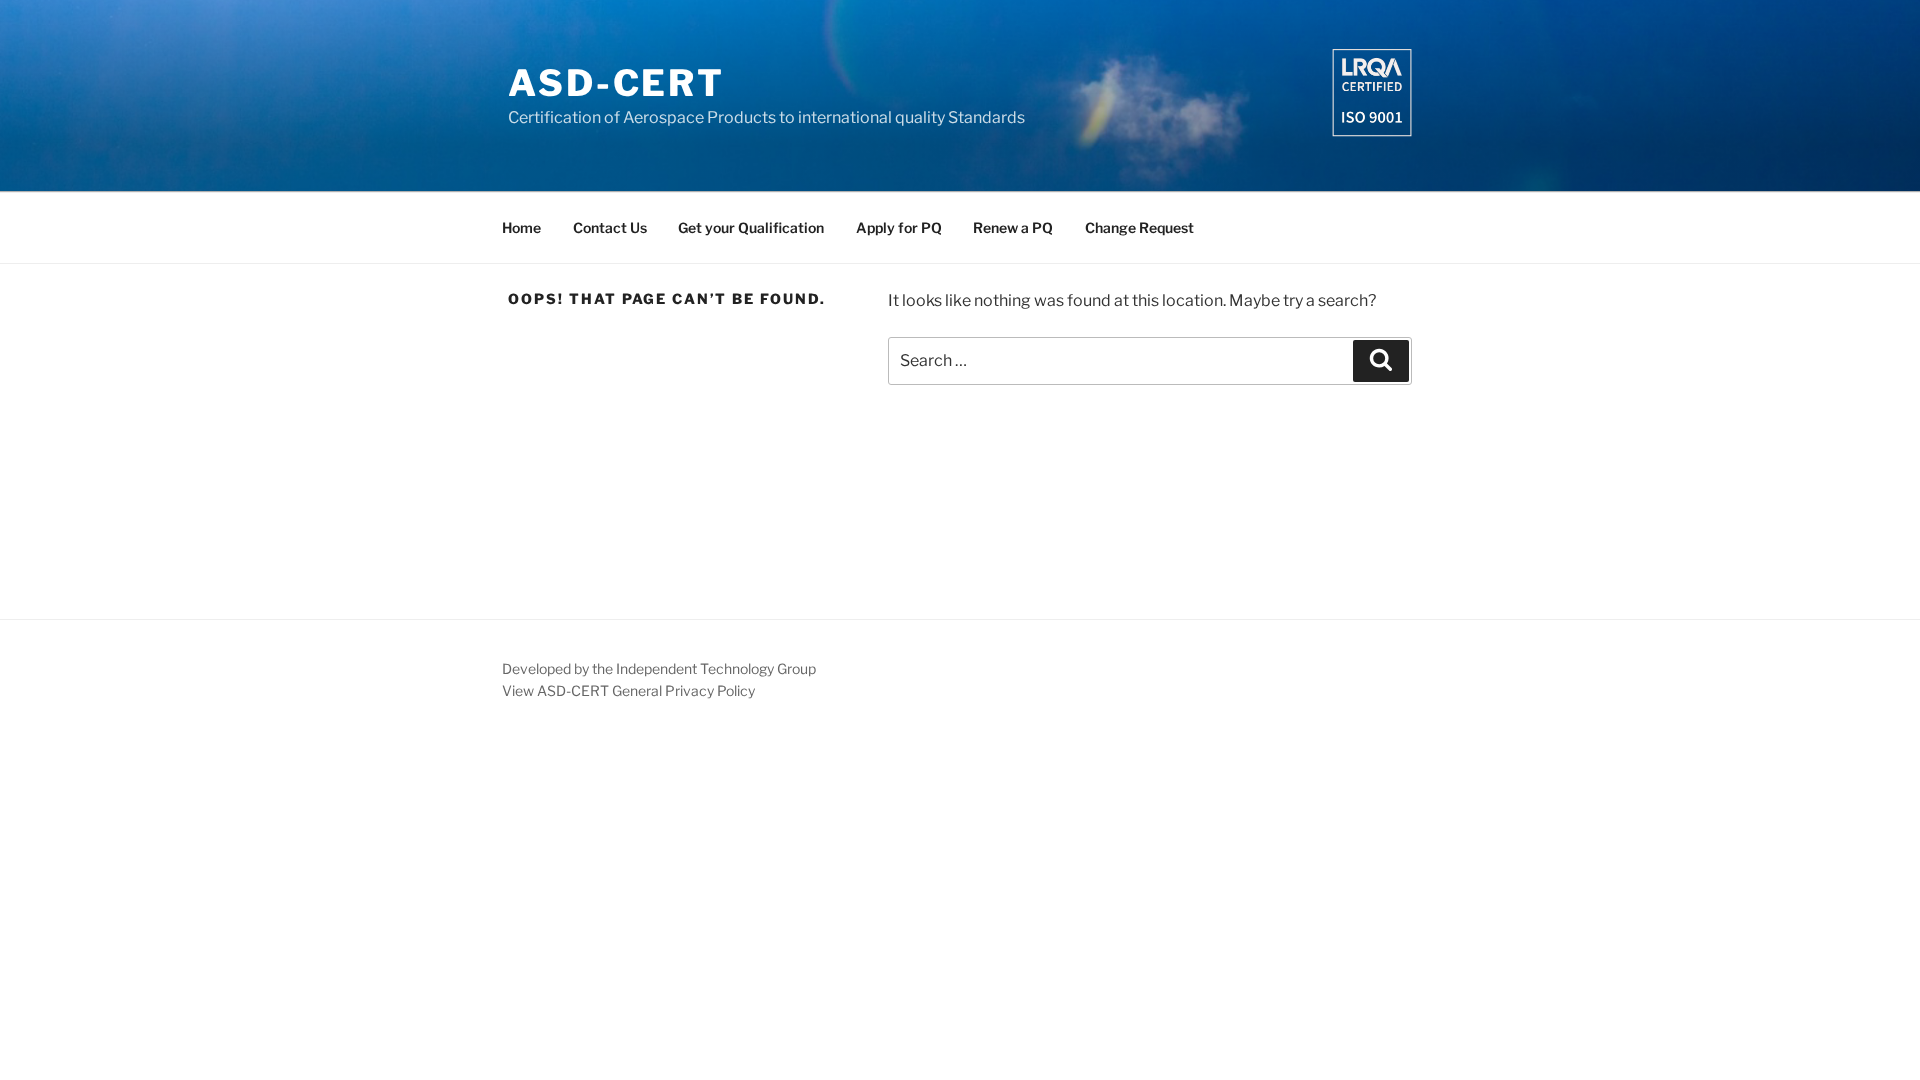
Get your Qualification (751, 227)
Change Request (1139, 227)
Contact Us (610, 227)
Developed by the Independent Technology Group (659, 668)
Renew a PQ (1013, 227)
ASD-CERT (616, 83)
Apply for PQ (899, 227)
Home (521, 227)
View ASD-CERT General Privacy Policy (628, 690)
